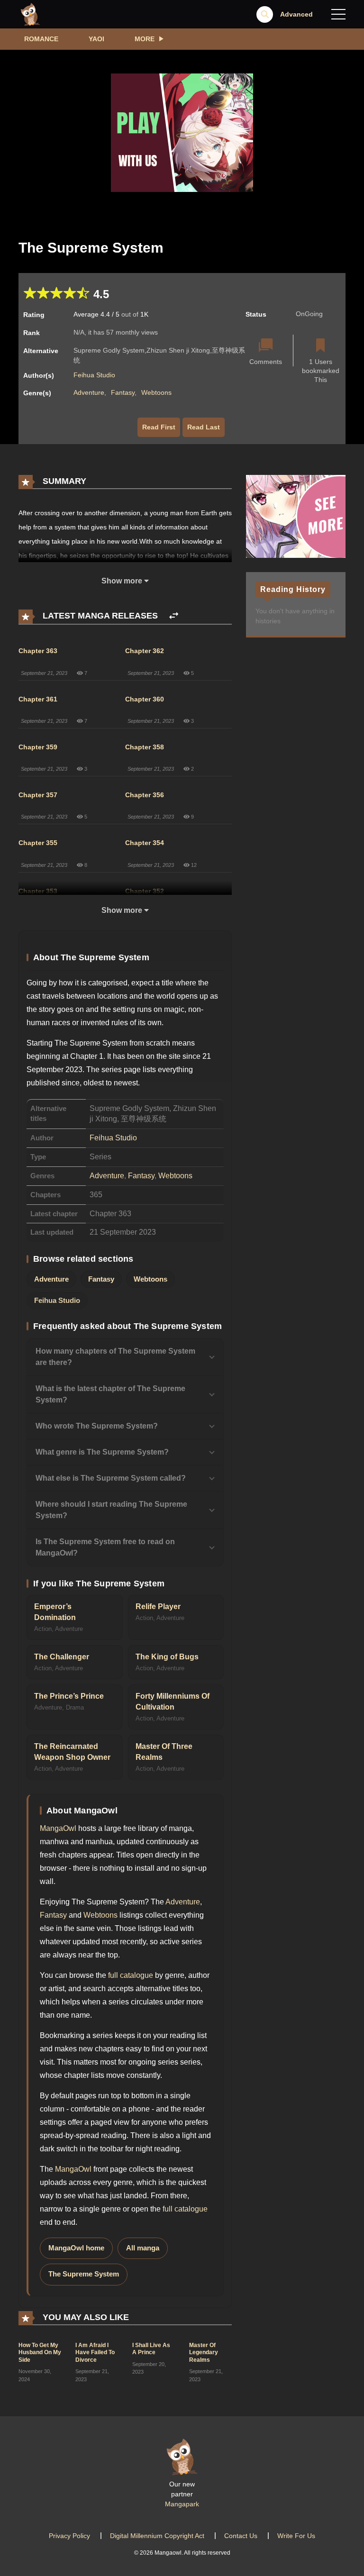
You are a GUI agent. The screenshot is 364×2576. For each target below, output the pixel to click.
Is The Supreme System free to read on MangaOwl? (105, 1547)
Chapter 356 (145, 795)
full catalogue (131, 1975)
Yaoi (96, 39)
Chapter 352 (145, 891)
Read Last (204, 427)
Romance (41, 39)
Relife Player (158, 1607)
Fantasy (123, 392)
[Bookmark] (320, 346)
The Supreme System (84, 2274)
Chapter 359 (38, 747)
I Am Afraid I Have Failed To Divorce (95, 2353)
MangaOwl (58, 1828)
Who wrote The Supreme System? (97, 1426)
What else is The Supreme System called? (111, 1478)
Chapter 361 (38, 699)
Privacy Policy (69, 2536)
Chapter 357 (38, 795)
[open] (338, 14)
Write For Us (296, 2536)
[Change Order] (174, 616)
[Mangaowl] (30, 14)
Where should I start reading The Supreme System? (111, 1510)
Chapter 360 (145, 699)
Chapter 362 (145, 651)
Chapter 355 (38, 843)
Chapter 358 (145, 747)
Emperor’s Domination (55, 1612)
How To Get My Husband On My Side (40, 2353)
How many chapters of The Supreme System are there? (115, 1357)
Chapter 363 (38, 651)
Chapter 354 (145, 843)
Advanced (296, 14)
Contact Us (241, 2536)
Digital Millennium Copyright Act (157, 2536)
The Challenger (62, 1657)
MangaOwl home (76, 2248)
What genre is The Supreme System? (102, 1452)
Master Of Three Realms (164, 1752)
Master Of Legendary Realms (204, 2353)
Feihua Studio (94, 375)
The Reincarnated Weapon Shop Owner (72, 1752)
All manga (143, 2248)
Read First (159, 427)
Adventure (89, 392)
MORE (145, 39)
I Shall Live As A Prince (151, 2349)
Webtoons (156, 392)
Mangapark (182, 2504)
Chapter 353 (38, 891)
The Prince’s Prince (69, 1696)
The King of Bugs (167, 1657)
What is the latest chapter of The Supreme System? (110, 1394)
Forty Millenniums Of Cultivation (173, 1702)
